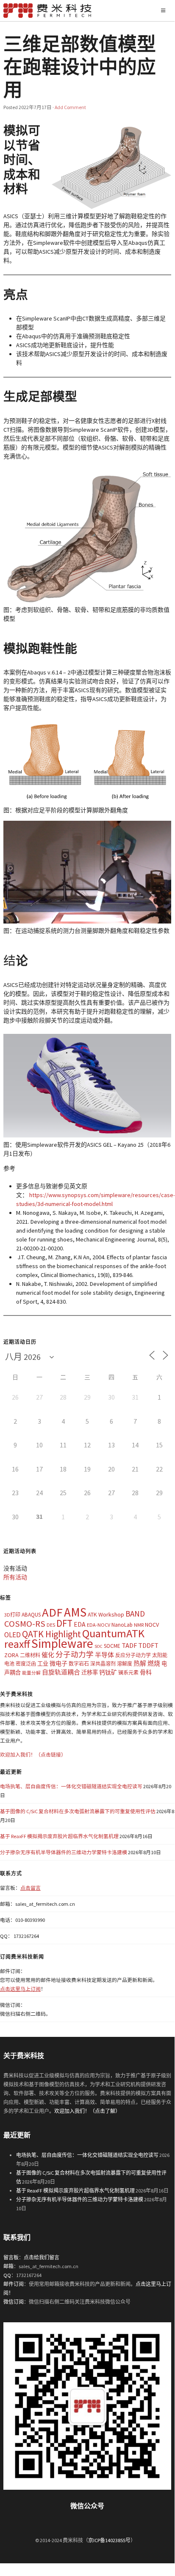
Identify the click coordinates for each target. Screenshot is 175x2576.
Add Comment (70, 107)
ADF (52, 1612)
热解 (140, 1663)
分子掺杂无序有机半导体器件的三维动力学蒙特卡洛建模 (64, 1852)
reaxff (17, 1644)
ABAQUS (31, 1615)
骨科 (146, 1672)
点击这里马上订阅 (20, 1989)
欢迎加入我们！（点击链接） (33, 1755)
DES (51, 1625)
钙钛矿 (108, 1672)
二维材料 (30, 1655)
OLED (12, 1635)
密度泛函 (26, 1664)
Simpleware (62, 1643)
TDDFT (148, 1645)
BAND (135, 1614)
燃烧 (154, 1663)
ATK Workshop (106, 1614)
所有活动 (15, 1577)
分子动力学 (75, 1655)
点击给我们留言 (42, 2257)
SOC (99, 1646)
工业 (43, 1664)
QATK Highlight (51, 1634)
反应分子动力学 (133, 1655)
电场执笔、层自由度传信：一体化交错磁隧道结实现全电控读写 (71, 1786)
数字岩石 (79, 1664)
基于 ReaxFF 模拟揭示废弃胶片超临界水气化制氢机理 (59, 1836)
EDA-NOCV (99, 1625)
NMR (139, 1625)
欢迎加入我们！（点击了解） (87, 2111)
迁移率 (90, 1673)
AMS (75, 1612)
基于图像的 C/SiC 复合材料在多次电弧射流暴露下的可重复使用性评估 (78, 1811)
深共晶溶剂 (103, 1664)
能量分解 (31, 1673)
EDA (80, 1624)
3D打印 (12, 1615)
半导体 (104, 1655)
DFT (64, 1623)
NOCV (152, 1625)
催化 (48, 1655)
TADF (129, 1645)
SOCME (112, 1646)
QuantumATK (113, 1633)
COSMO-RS (25, 1624)
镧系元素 (128, 1673)
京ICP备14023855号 (109, 2540)
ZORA (11, 1655)
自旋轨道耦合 (61, 1672)
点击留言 (31, 1888)
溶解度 (125, 1664)
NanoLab (122, 1625)
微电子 (58, 1663)
